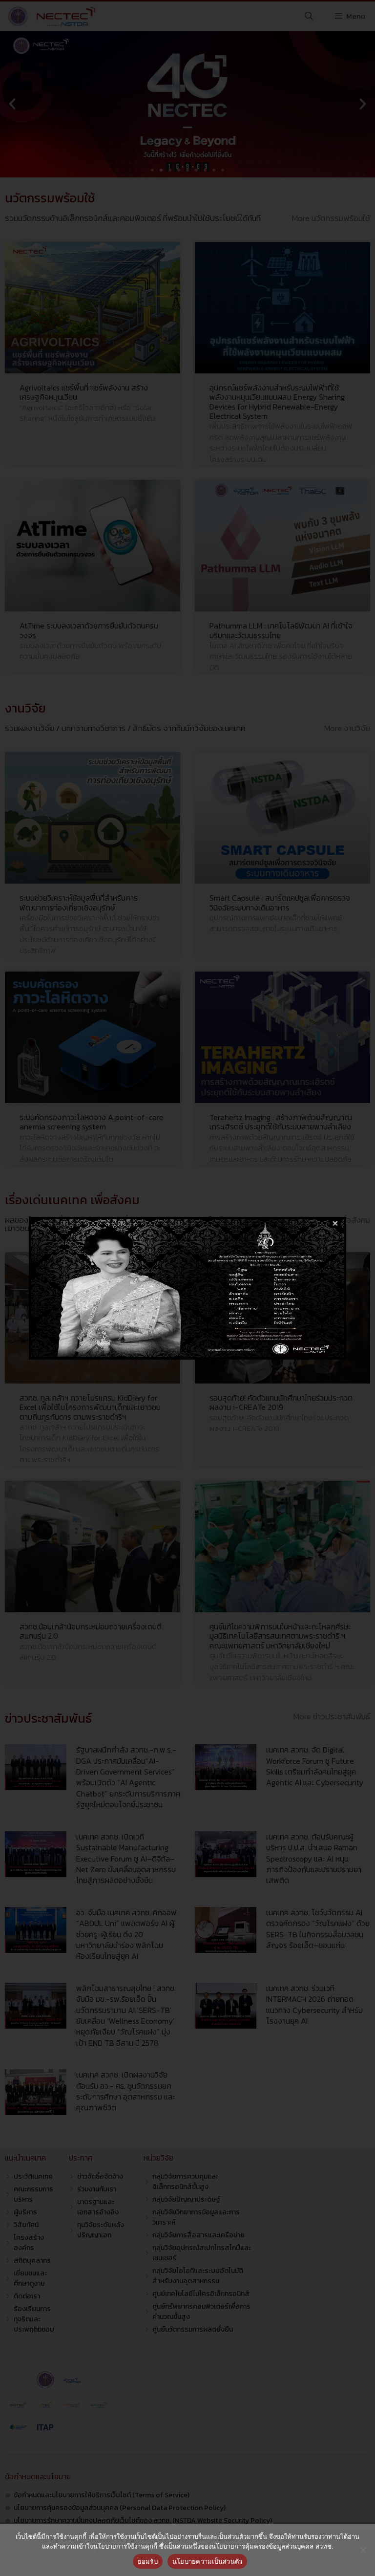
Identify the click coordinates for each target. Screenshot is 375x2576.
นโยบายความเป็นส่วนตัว (208, 2561)
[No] (363, 2550)
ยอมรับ (148, 2561)
